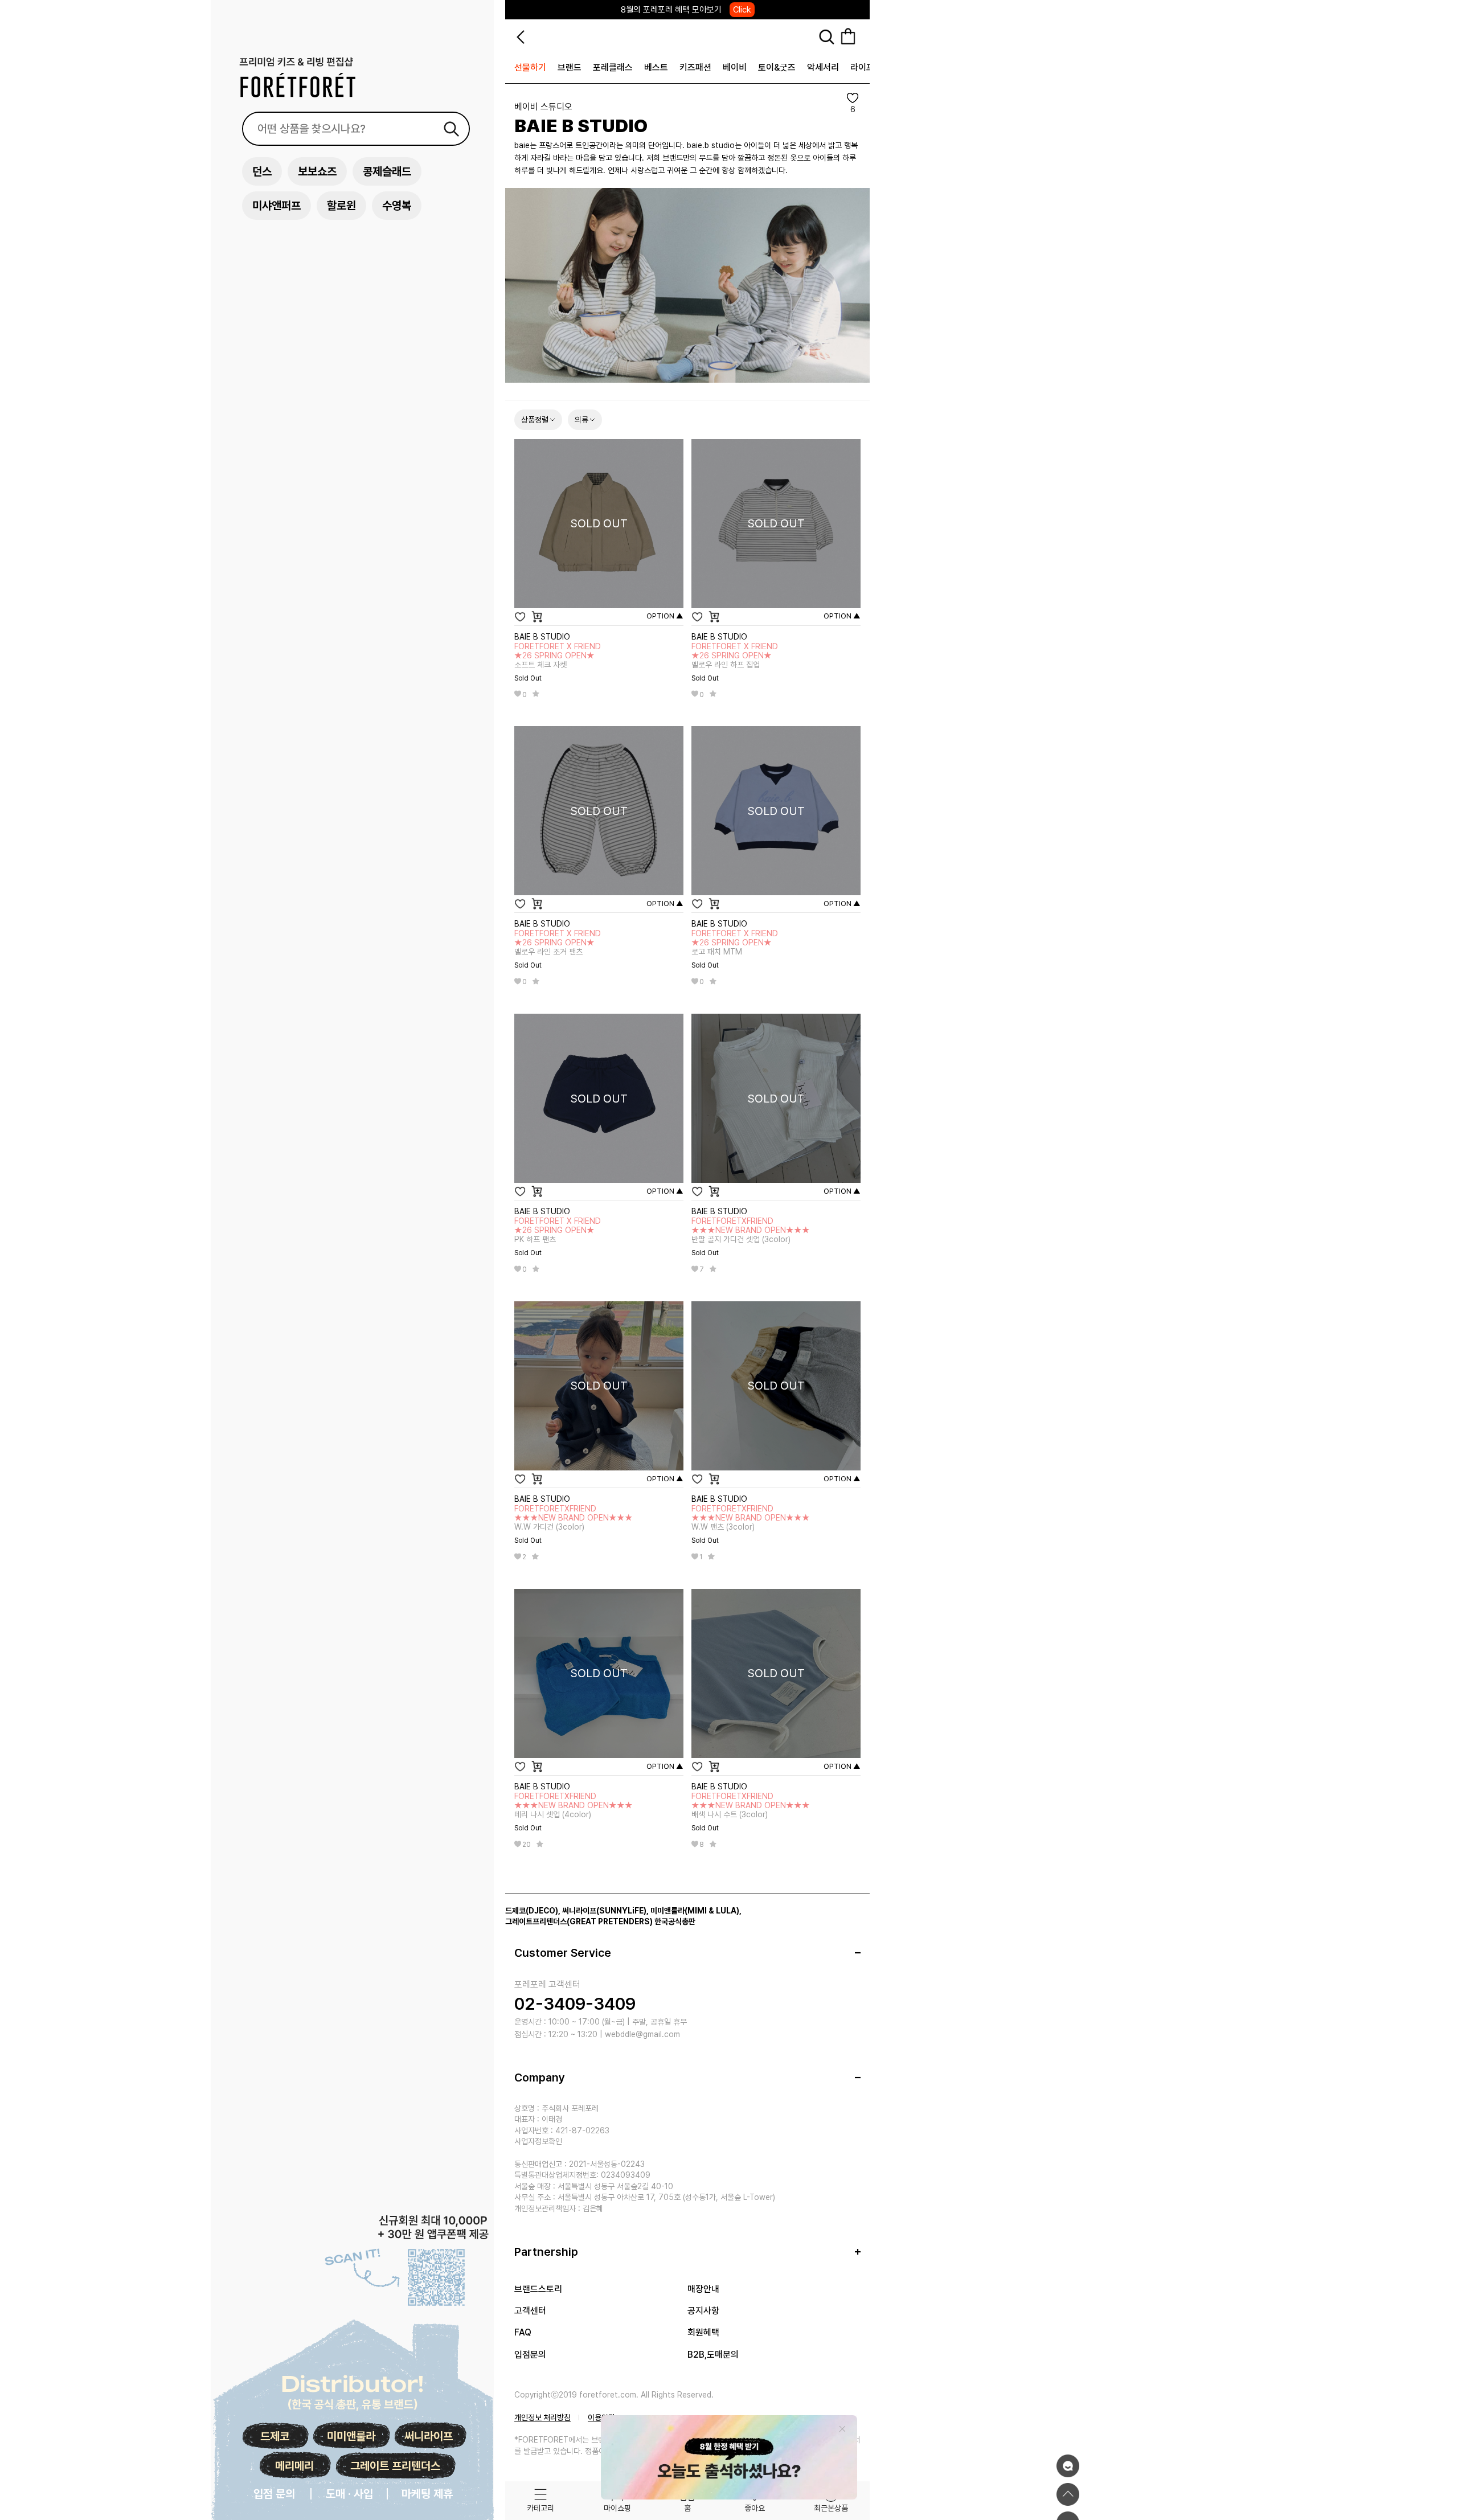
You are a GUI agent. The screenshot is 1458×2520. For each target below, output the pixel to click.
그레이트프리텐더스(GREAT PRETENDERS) (579, 1921)
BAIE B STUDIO (542, 637)
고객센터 (530, 2311)
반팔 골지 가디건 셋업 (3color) (751, 1230)
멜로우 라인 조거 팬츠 (558, 943)
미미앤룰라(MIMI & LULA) (695, 1911)
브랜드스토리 (538, 2289)
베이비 (735, 67)
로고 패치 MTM (735, 943)
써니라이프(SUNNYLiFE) (604, 1911)
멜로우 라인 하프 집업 (735, 655)
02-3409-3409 (575, 2003)
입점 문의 (274, 2494)
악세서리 (823, 67)
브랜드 (570, 67)
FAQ (523, 2332)
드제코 (275, 2436)
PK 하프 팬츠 (558, 1230)
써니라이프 (429, 2436)
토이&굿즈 (777, 67)
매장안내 (703, 2289)
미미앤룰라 (351, 2436)
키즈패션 (695, 67)
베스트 (656, 67)
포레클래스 (613, 67)
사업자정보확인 (538, 2141)
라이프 (862, 67)
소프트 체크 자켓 (558, 655)
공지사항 (703, 2311)
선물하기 (530, 67)
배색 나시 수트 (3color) (751, 1805)
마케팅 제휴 (427, 2494)
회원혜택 (703, 2332)
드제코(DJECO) (532, 1911)
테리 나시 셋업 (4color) (574, 1805)
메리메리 (294, 2466)
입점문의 (530, 2355)
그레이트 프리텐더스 (395, 2466)
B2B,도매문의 (713, 2355)
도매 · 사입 (349, 2494)
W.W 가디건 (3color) (574, 1518)
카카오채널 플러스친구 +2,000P (686, 16)
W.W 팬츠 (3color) (751, 1518)
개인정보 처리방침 (542, 2417)
